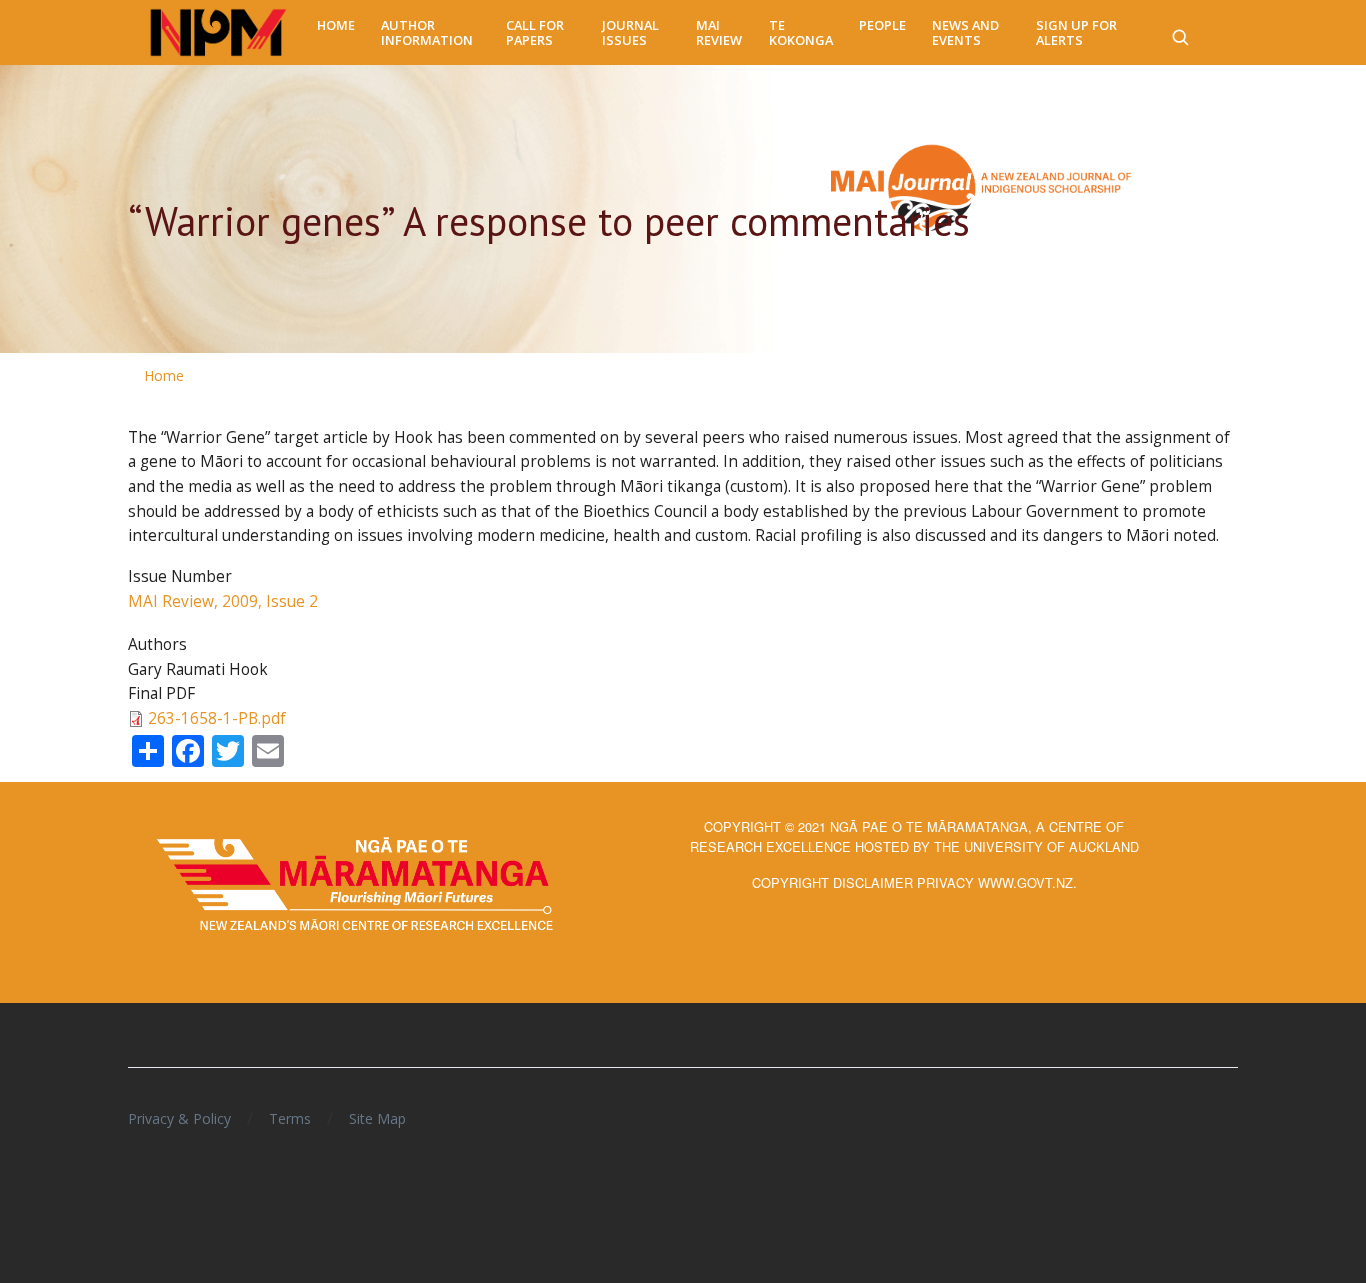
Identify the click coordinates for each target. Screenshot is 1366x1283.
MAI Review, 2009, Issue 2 (223, 601)
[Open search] (1180, 33)
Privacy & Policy (179, 1118)
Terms (290, 1118)
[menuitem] (336, 25)
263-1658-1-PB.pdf (217, 718)
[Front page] (218, 33)
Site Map (377, 1118)
